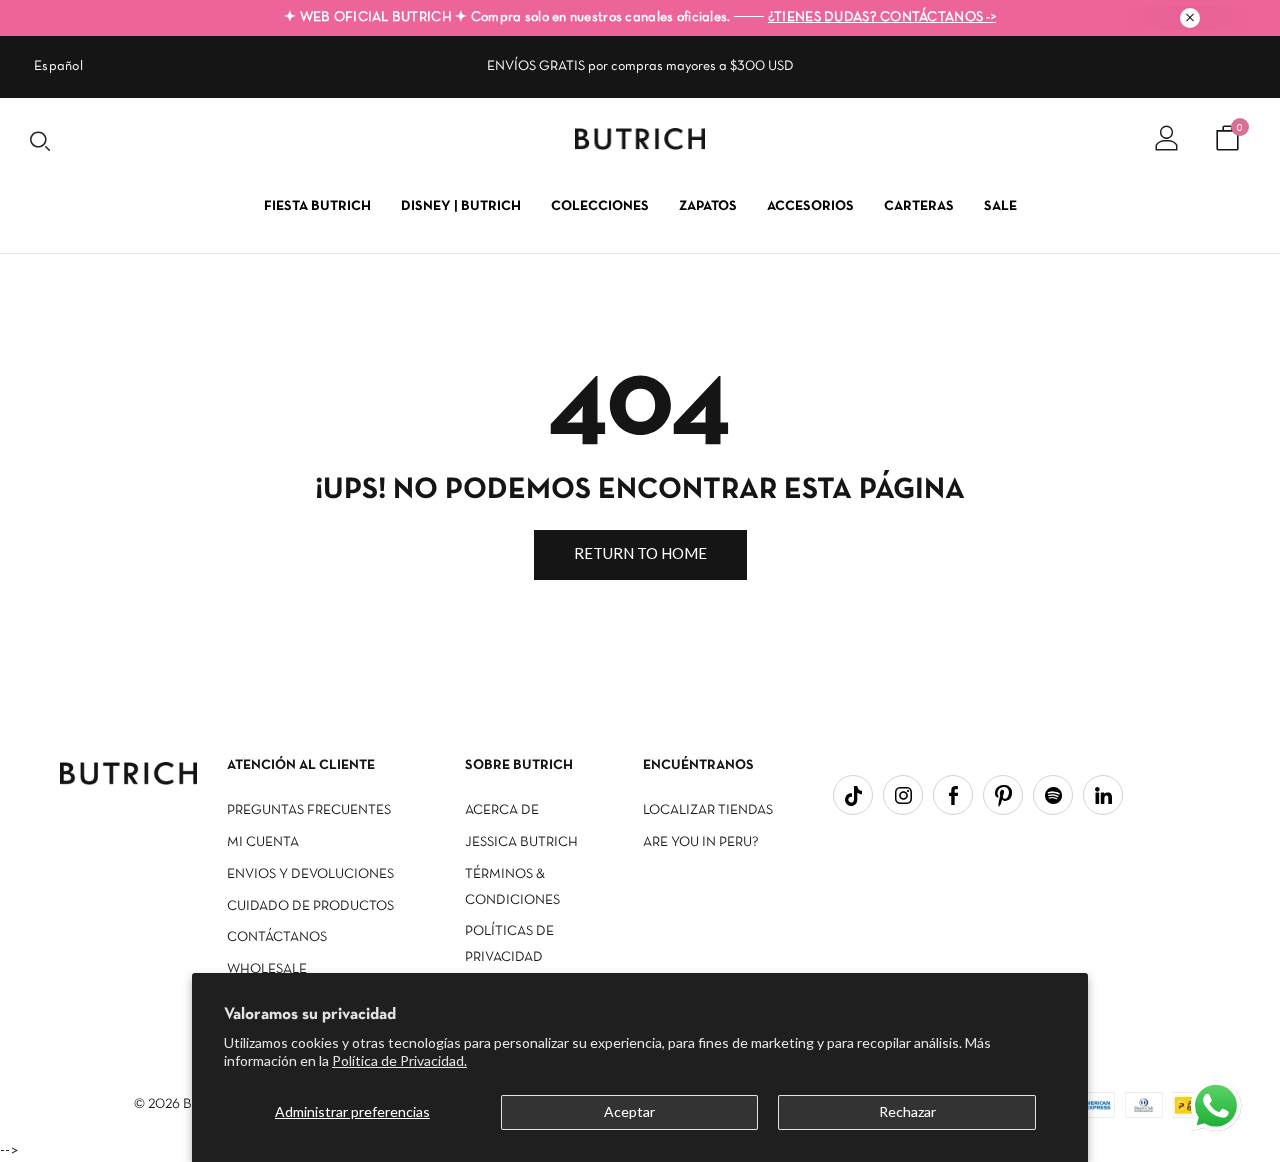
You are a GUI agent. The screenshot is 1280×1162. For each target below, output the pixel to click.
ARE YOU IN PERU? (701, 842)
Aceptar (629, 1111)
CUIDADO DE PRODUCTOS (310, 906)
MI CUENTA (263, 842)
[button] (1218, 1108)
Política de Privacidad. (399, 1060)
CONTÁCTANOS (277, 937)
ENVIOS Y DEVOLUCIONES (310, 874)
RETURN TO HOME (640, 553)
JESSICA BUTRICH (521, 842)
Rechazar (907, 1111)
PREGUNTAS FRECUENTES (309, 810)
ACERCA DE (502, 810)
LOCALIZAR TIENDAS (708, 810)
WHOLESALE (267, 969)
